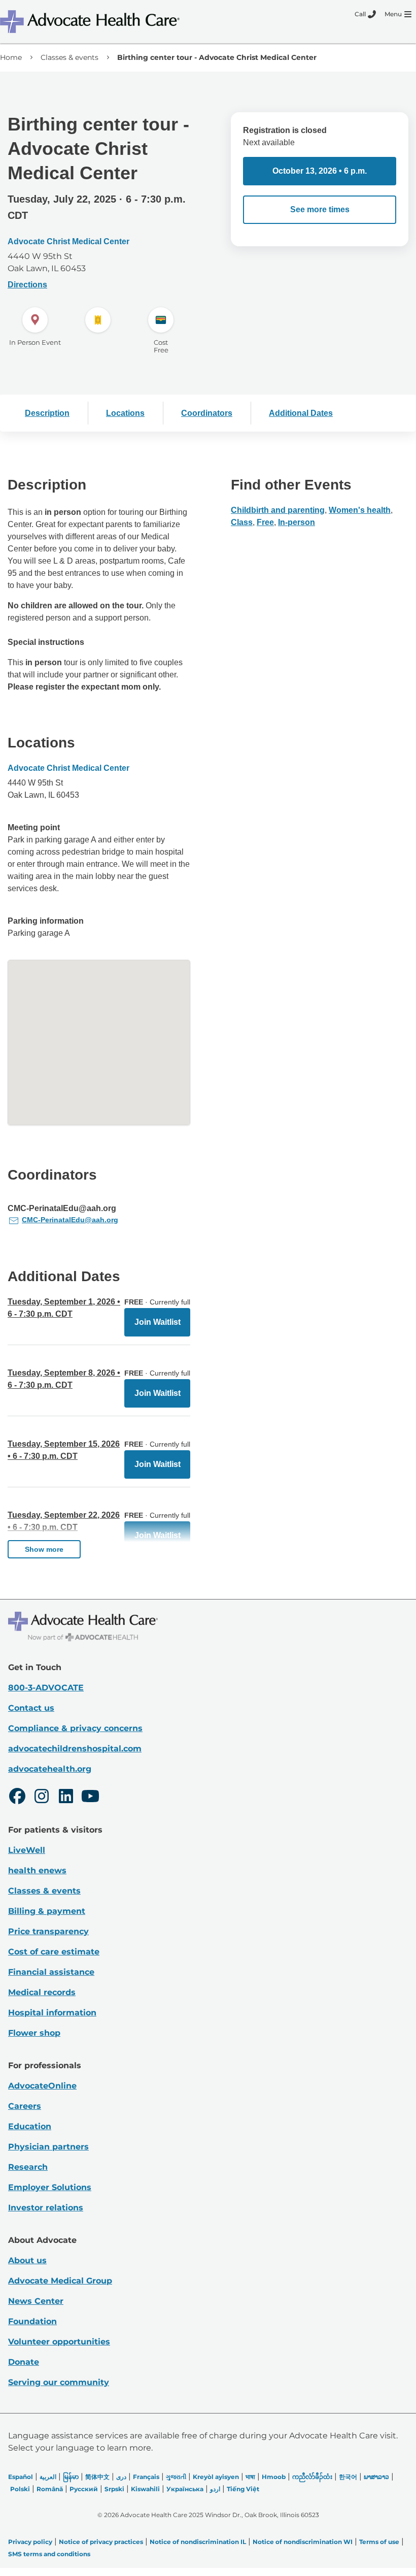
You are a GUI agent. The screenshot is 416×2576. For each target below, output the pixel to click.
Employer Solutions (50, 2187)
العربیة (48, 2477)
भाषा (250, 2477)
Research (28, 2167)
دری (121, 2477)
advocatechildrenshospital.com (75, 1749)
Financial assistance (51, 1972)
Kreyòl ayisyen (216, 2477)
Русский (84, 2489)
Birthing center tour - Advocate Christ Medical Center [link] (217, 57)
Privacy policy (30, 2542)
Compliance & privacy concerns (75, 1728)
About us (27, 2260)
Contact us (31, 1708)
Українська (185, 2489)
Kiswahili (145, 2489)
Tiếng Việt (243, 2489)
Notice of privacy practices (101, 2542)
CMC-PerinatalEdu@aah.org (70, 1220)
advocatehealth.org (50, 1769)
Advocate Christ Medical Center (68, 241)
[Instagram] (42, 1798)
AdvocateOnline (42, 2086)
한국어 (348, 2477)
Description (47, 413)
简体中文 (97, 2477)
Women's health (360, 510)
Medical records (42, 1992)
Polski (20, 2489)
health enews (37, 1870)
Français (146, 2477)
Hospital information (52, 2013)
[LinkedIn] (66, 1798)
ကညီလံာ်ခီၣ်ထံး (312, 2477)
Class (242, 522)
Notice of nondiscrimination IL (198, 2542)
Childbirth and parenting (278, 510)
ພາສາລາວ (376, 2477)
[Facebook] (17, 1798)
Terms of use (379, 2542)
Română (50, 2489)
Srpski (114, 2489)
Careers (25, 2106)
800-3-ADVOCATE (46, 1688)
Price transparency (48, 1931)
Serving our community (59, 2382)
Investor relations (46, 2208)
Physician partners (48, 2147)
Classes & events (70, 57)
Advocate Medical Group (60, 2281)
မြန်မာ (71, 2477)
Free (265, 522)
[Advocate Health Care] (91, 22)
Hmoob (274, 2477)
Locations (125, 413)
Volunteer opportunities (59, 2342)
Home (11, 57)
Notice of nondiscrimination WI (303, 2542)
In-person (297, 522)
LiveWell (27, 1850)
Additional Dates (301, 413)
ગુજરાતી (176, 2477)
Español (21, 2477)
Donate (24, 2362)
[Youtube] (90, 1798)
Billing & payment (47, 1911)
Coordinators (207, 413)
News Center (36, 2301)
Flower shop (34, 2033)
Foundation (32, 2321)
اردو (215, 2489)
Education (30, 2126)
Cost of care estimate (54, 1952)
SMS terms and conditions (49, 2554)
